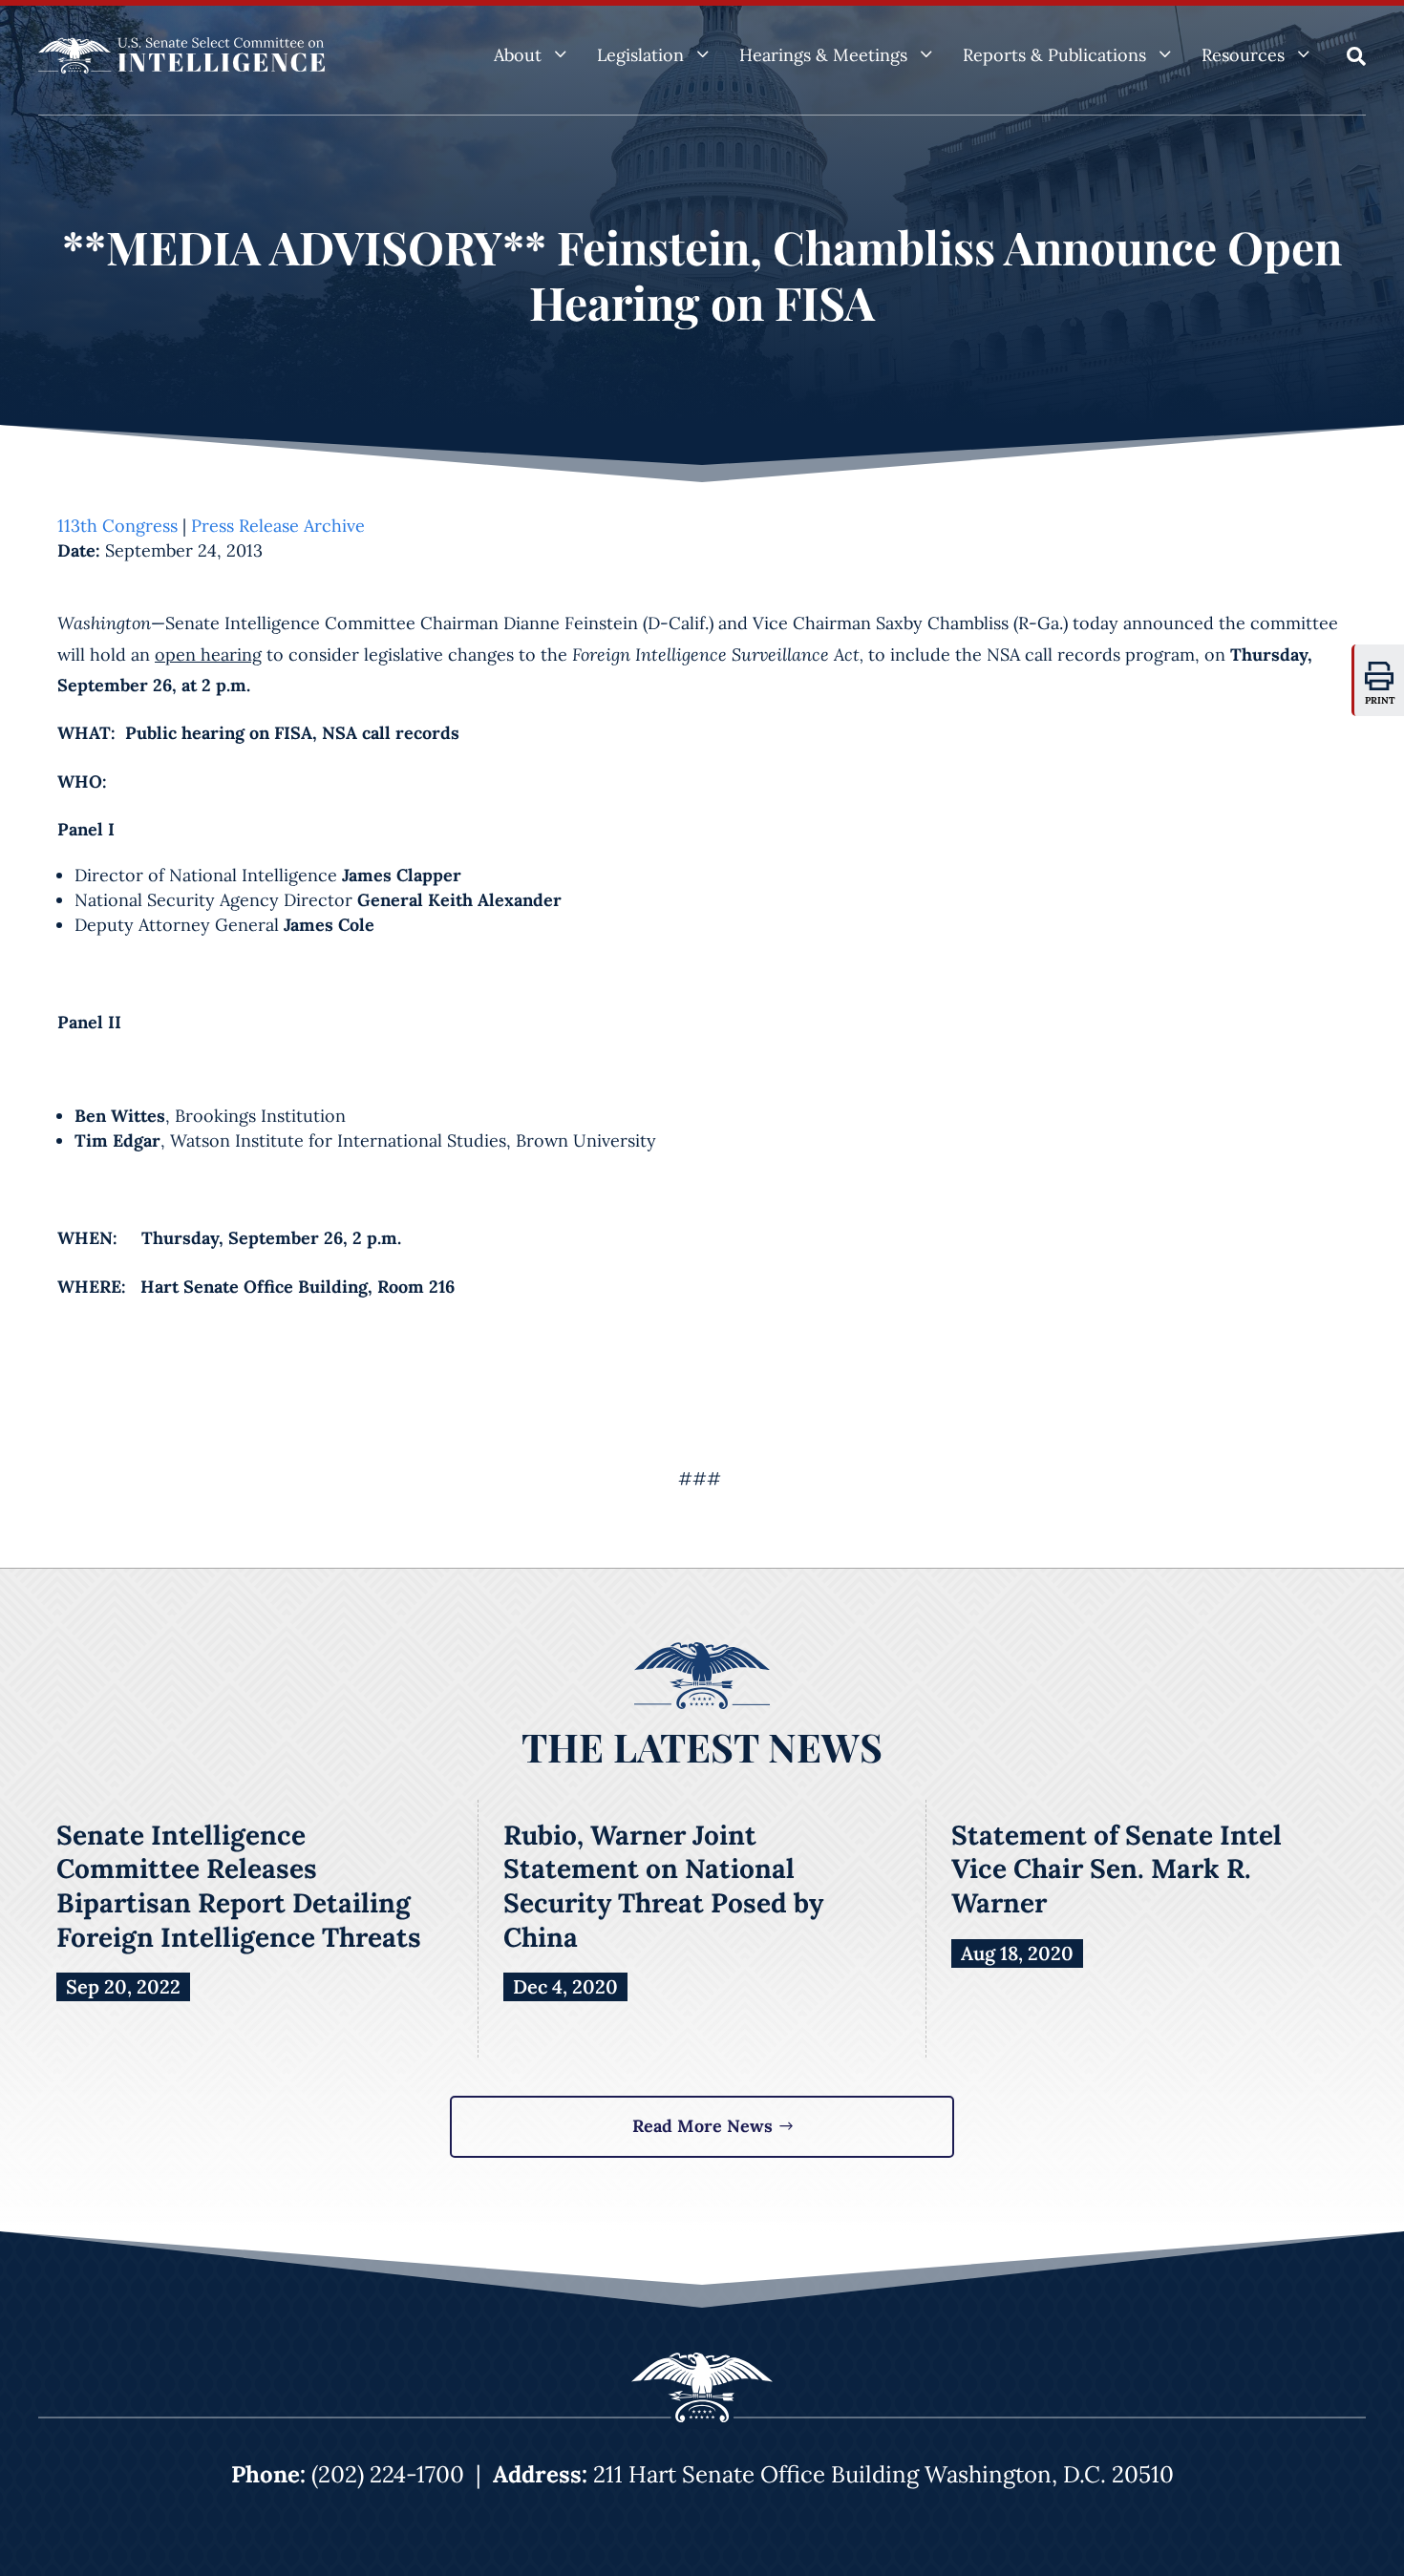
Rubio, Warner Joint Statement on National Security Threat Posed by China (663, 1886)
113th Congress (117, 526)
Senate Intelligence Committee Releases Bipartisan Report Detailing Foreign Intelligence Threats (239, 1886)
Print (1380, 700)
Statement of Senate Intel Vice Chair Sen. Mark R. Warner (1117, 1869)
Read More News (702, 2126)
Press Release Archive (278, 526)
